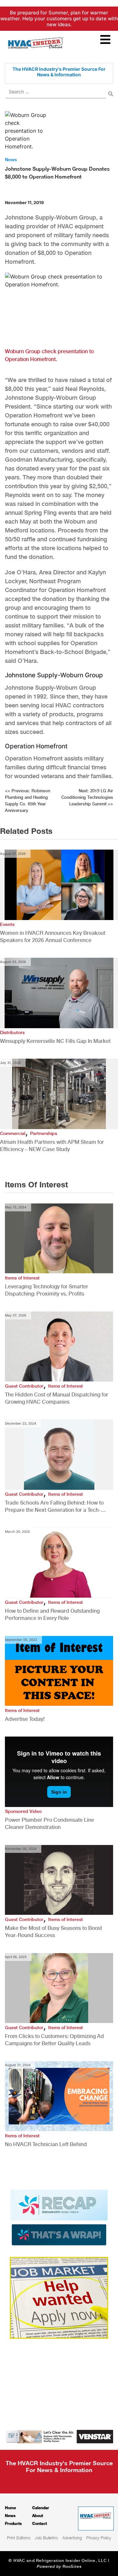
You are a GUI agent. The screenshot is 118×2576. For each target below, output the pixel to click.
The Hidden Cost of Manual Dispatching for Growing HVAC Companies (57, 1398)
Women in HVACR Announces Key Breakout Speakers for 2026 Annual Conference (53, 937)
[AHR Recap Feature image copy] (59, 2217)
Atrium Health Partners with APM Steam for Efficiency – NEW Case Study (52, 1146)
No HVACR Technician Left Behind (46, 2144)
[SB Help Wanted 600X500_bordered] (59, 2297)
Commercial (13, 1133)
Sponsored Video (23, 1811)
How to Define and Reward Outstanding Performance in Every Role (52, 1615)
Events (7, 924)
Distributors (12, 1032)
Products (13, 2523)
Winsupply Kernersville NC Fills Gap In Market (55, 1041)
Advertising (72, 2538)
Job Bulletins (46, 2538)
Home (10, 2508)
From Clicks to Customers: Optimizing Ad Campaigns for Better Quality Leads (54, 2040)
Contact (39, 2523)
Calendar (41, 2508)
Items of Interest (22, 1278)
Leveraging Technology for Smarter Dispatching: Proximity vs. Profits (47, 1290)
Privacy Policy (99, 2538)
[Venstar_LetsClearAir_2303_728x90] (59, 2436)
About (38, 2516)
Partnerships (44, 1133)
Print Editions (19, 2538)
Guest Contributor (24, 1386)
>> (87, 797)
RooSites (72, 2566)
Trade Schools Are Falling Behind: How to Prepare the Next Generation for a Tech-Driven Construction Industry (54, 1507)
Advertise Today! (25, 1719)
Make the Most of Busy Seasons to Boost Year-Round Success (53, 1932)
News (11, 160)
